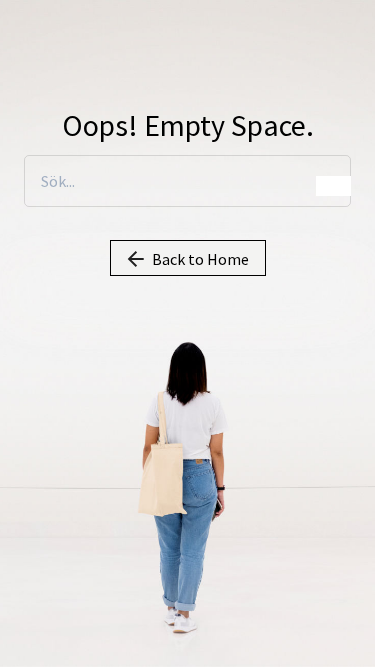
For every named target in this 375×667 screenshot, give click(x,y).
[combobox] (187, 181)
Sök (333, 186)
